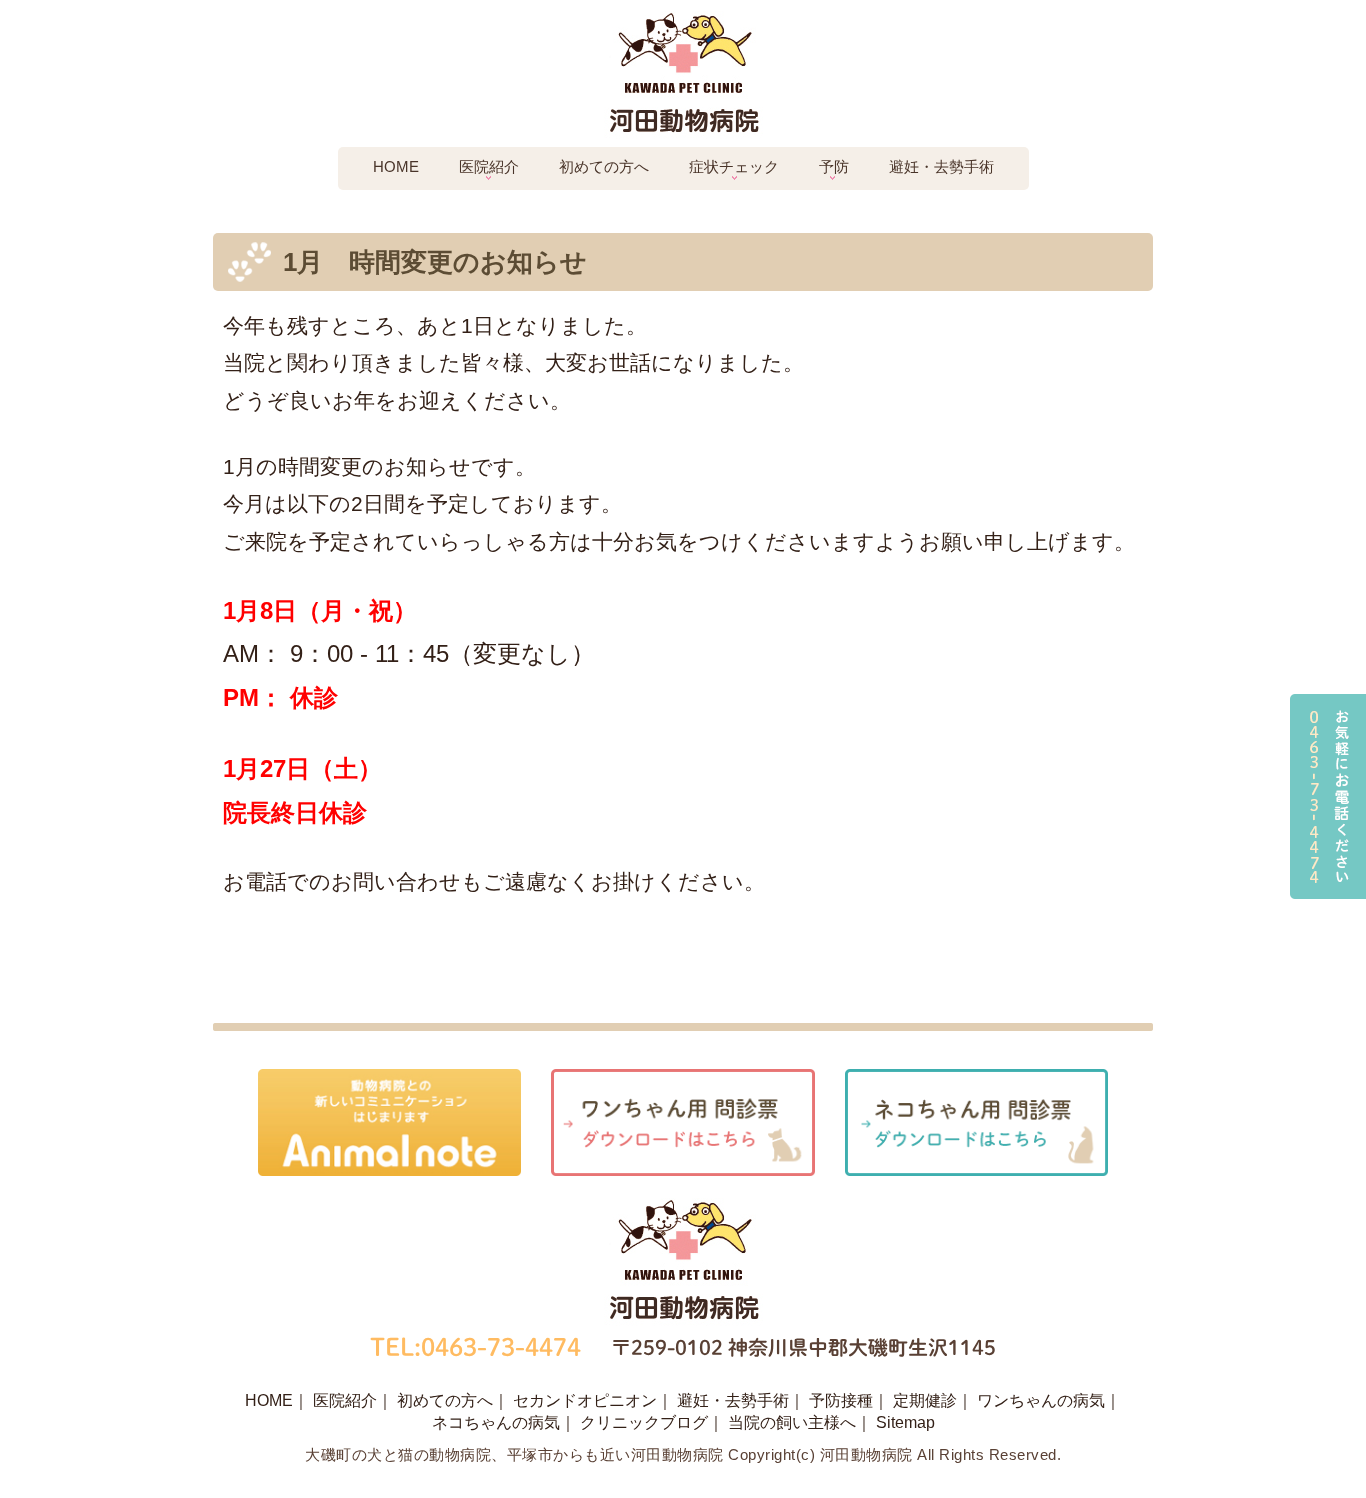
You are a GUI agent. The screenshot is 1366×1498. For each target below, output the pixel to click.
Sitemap (905, 1422)
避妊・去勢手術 (941, 166)
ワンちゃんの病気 (1041, 1400)
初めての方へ (604, 166)
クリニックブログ (644, 1422)
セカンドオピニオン (585, 1400)
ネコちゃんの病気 (496, 1422)
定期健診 (925, 1400)
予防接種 (841, 1400)
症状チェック (734, 166)
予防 (834, 166)
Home (396, 166)
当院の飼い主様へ (792, 1422)
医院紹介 (489, 166)
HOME (269, 1400)
